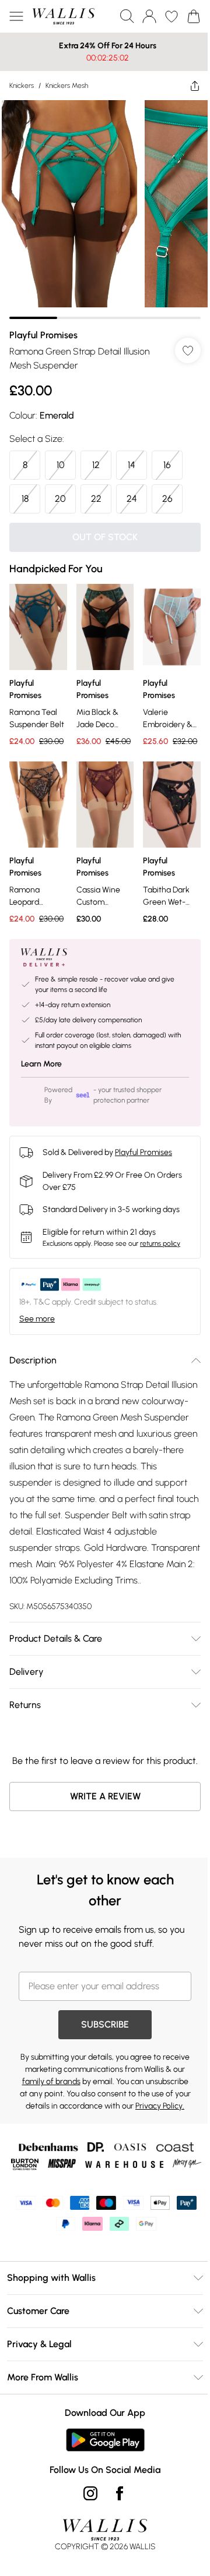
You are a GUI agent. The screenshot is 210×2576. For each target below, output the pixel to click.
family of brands (98, 2105)
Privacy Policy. (139, 2141)
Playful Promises (43, 326)
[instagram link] (86, 2545)
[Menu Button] (16, 16)
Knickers (22, 86)
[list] (101, 205)
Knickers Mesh (67, 86)
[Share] (186, 86)
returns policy (160, 1236)
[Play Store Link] (101, 2492)
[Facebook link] (116, 2545)
